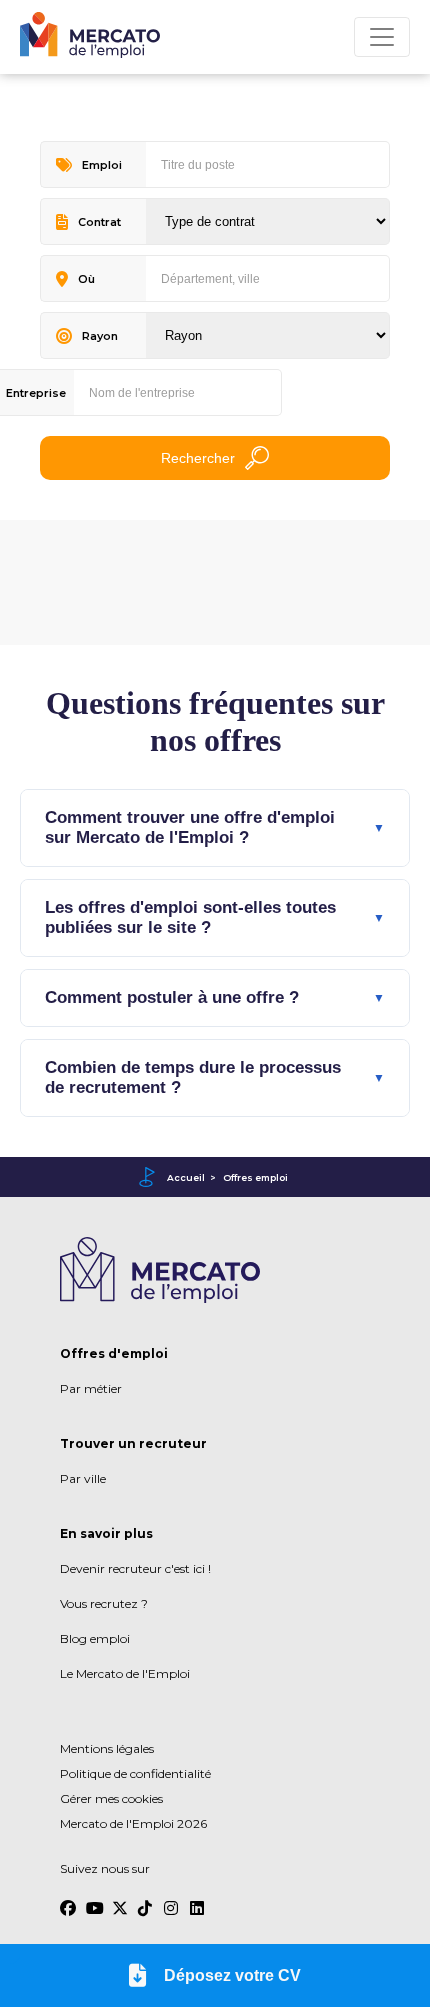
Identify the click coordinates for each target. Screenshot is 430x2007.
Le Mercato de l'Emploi (125, 1673)
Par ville (83, 1478)
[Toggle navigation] (382, 37)
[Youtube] (94, 1899)
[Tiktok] (146, 1899)
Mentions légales (107, 1748)
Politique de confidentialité (135, 1773)
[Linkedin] (198, 1899)
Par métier (91, 1388)
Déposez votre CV (232, 1975)
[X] (120, 1899)
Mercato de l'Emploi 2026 (133, 1823)
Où (86, 279)
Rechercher (198, 458)
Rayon (100, 336)
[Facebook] (68, 1899)
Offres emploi (255, 1177)
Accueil (186, 1177)
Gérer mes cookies (111, 1798)
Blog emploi (95, 1638)
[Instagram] (172, 1899)
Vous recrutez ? (104, 1603)
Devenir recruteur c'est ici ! (135, 1568)
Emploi (102, 165)
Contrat (99, 222)
